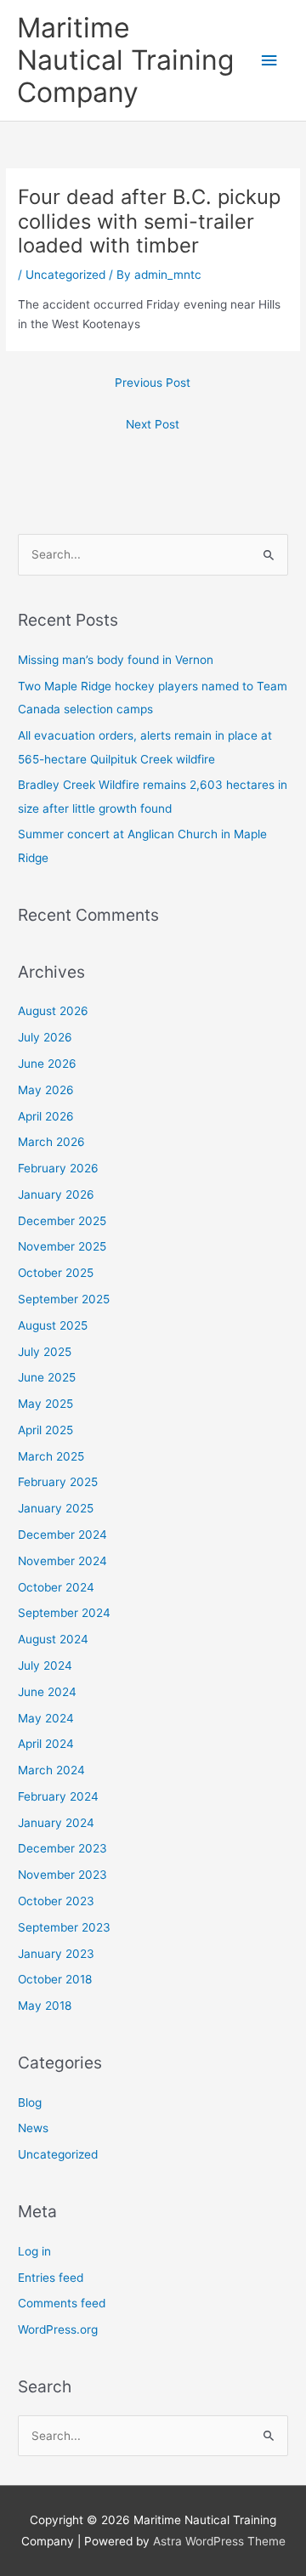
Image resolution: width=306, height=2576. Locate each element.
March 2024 (51, 1770)
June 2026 (47, 1064)
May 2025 (45, 1404)
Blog (30, 2102)
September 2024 (64, 1613)
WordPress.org (58, 2329)
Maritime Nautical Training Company (125, 60)
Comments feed (62, 2303)
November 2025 (62, 1246)
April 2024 (46, 1744)
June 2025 (47, 1377)
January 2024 (56, 1823)
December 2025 (62, 1221)
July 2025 (45, 1352)
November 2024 (62, 1561)
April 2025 (45, 1430)
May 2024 (46, 1718)
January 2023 (56, 1954)
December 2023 (62, 1848)
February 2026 (58, 1168)
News (33, 2128)
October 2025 (56, 1273)
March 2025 (51, 1456)
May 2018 (45, 2006)
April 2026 (46, 1116)
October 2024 (56, 1587)
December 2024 (62, 1535)
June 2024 (47, 1692)
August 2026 (53, 1011)
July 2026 (45, 1037)
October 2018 (55, 1979)
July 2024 (45, 1665)
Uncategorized (65, 275)
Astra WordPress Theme (219, 2541)
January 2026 (56, 1194)
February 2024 (58, 1796)
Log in (34, 2251)
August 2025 (53, 1325)
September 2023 (64, 1927)
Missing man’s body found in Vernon (116, 660)
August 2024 (53, 1639)
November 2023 (62, 1875)
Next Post (153, 424)
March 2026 (51, 1142)
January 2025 (56, 1508)
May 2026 (46, 1090)
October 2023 (56, 1901)
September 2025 (64, 1299)
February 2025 (58, 1482)
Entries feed (51, 2278)
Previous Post (153, 383)
